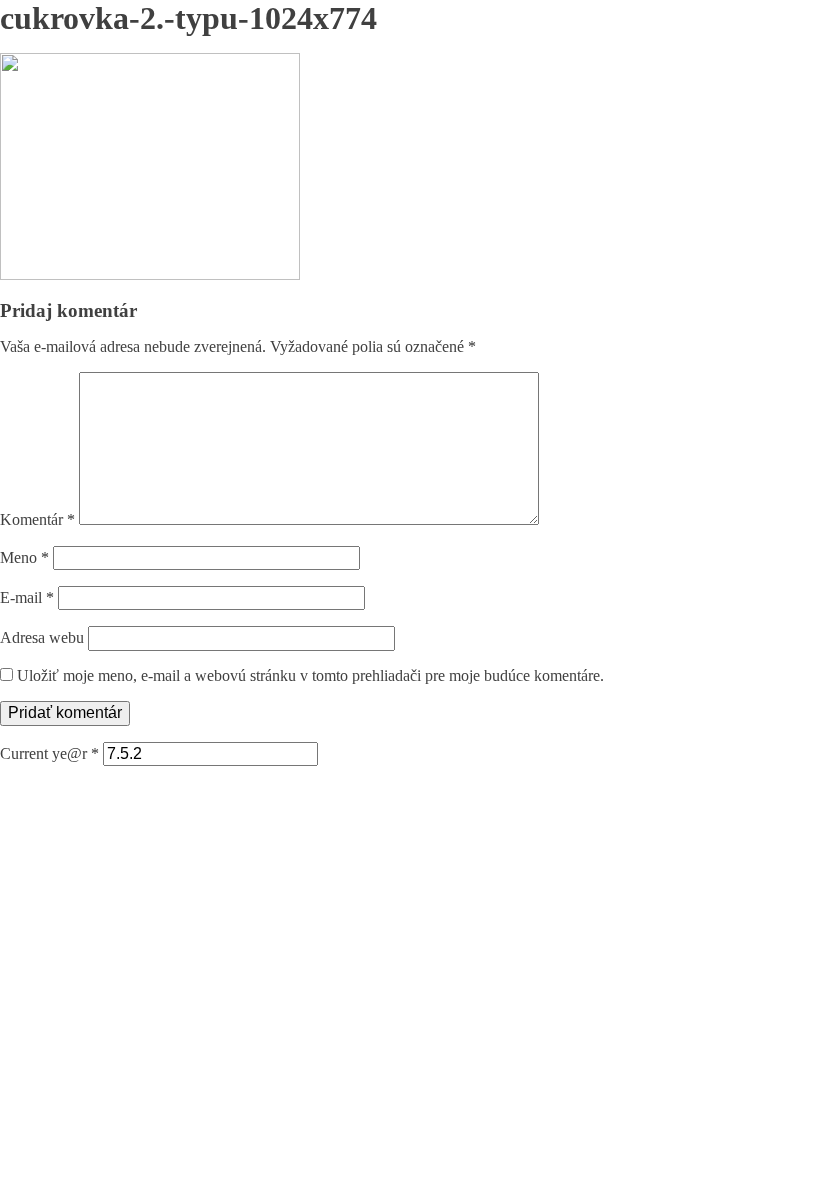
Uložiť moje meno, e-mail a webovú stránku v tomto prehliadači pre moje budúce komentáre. (310, 675)
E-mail (27, 597)
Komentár (37, 519)
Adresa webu (42, 637)
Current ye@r (49, 753)
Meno (24, 557)
